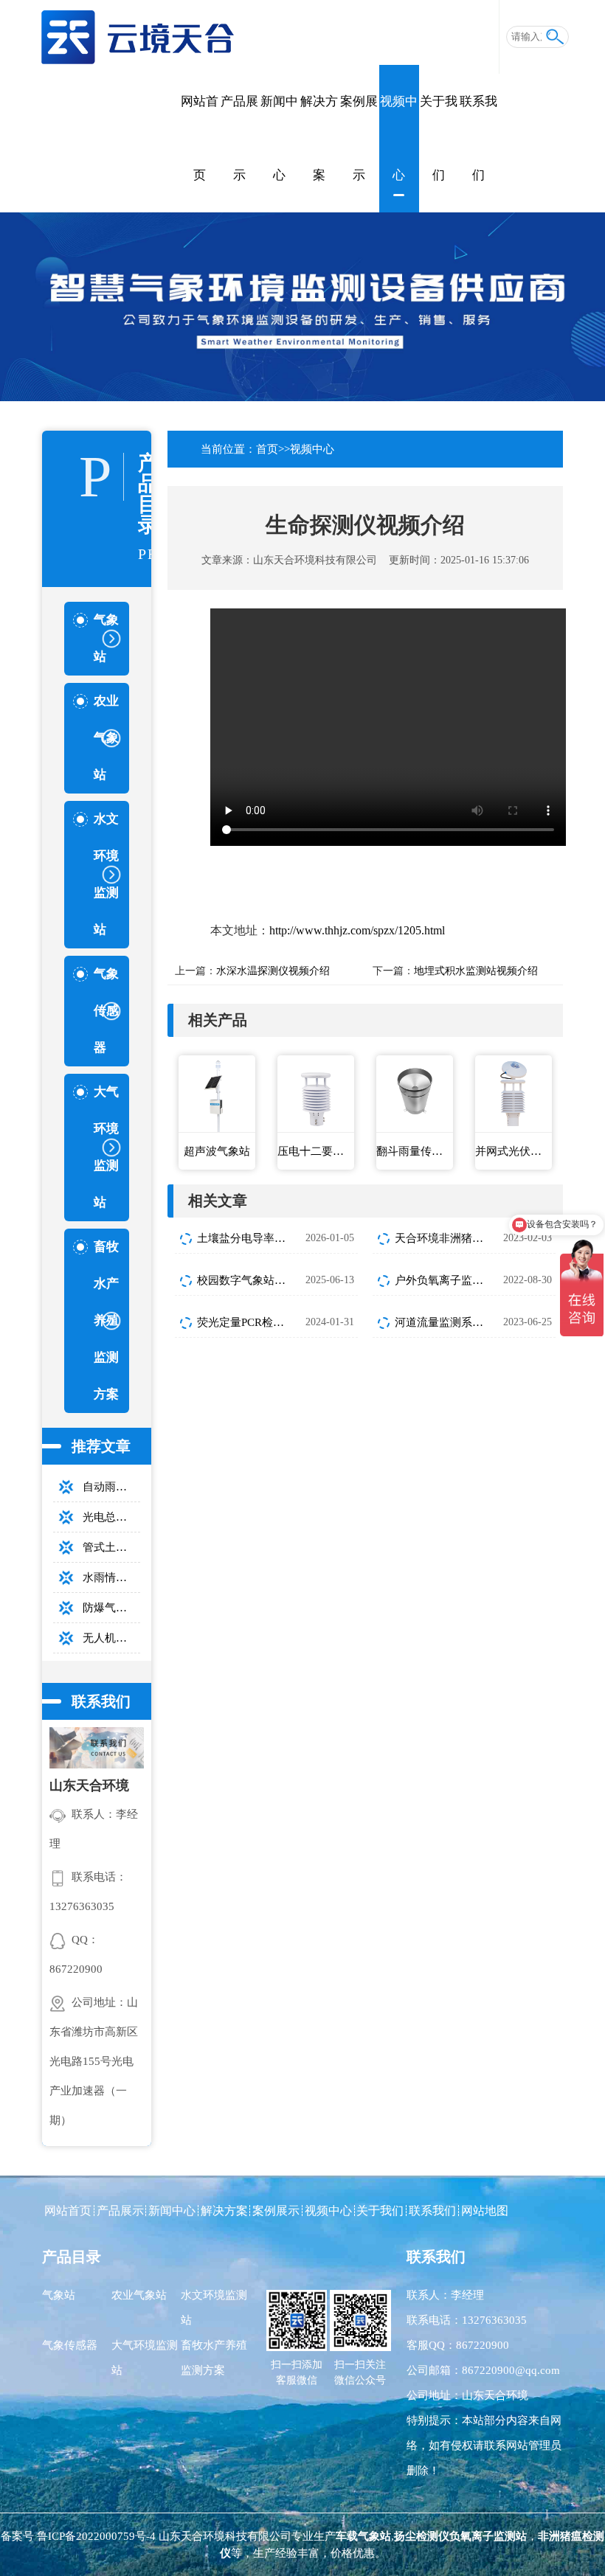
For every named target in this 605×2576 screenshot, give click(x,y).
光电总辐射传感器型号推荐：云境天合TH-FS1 (111, 1517)
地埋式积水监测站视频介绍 (476, 971)
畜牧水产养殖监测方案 (214, 2358)
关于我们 (439, 138)
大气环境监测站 (145, 2358)
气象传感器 (70, 2345)
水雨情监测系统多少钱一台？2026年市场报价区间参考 (111, 1577)
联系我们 (478, 138)
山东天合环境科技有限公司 (315, 560)
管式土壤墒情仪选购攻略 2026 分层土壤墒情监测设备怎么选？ (111, 1547)
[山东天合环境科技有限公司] (137, 31)
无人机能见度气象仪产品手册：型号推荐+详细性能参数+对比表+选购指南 (111, 1638)
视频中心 (399, 138)
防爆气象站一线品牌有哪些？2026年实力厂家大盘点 (111, 1608)
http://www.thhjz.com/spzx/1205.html (357, 930)
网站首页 (200, 138)
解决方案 (319, 138)
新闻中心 (279, 138)
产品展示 (239, 138)
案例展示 (359, 138)
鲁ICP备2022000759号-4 (96, 2536)
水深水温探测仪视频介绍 (273, 971)
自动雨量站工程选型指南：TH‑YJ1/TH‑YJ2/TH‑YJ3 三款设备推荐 (111, 1487)
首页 (267, 449)
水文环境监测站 (214, 2308)
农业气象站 (139, 2295)
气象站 (59, 2295)
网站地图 (485, 2211)
